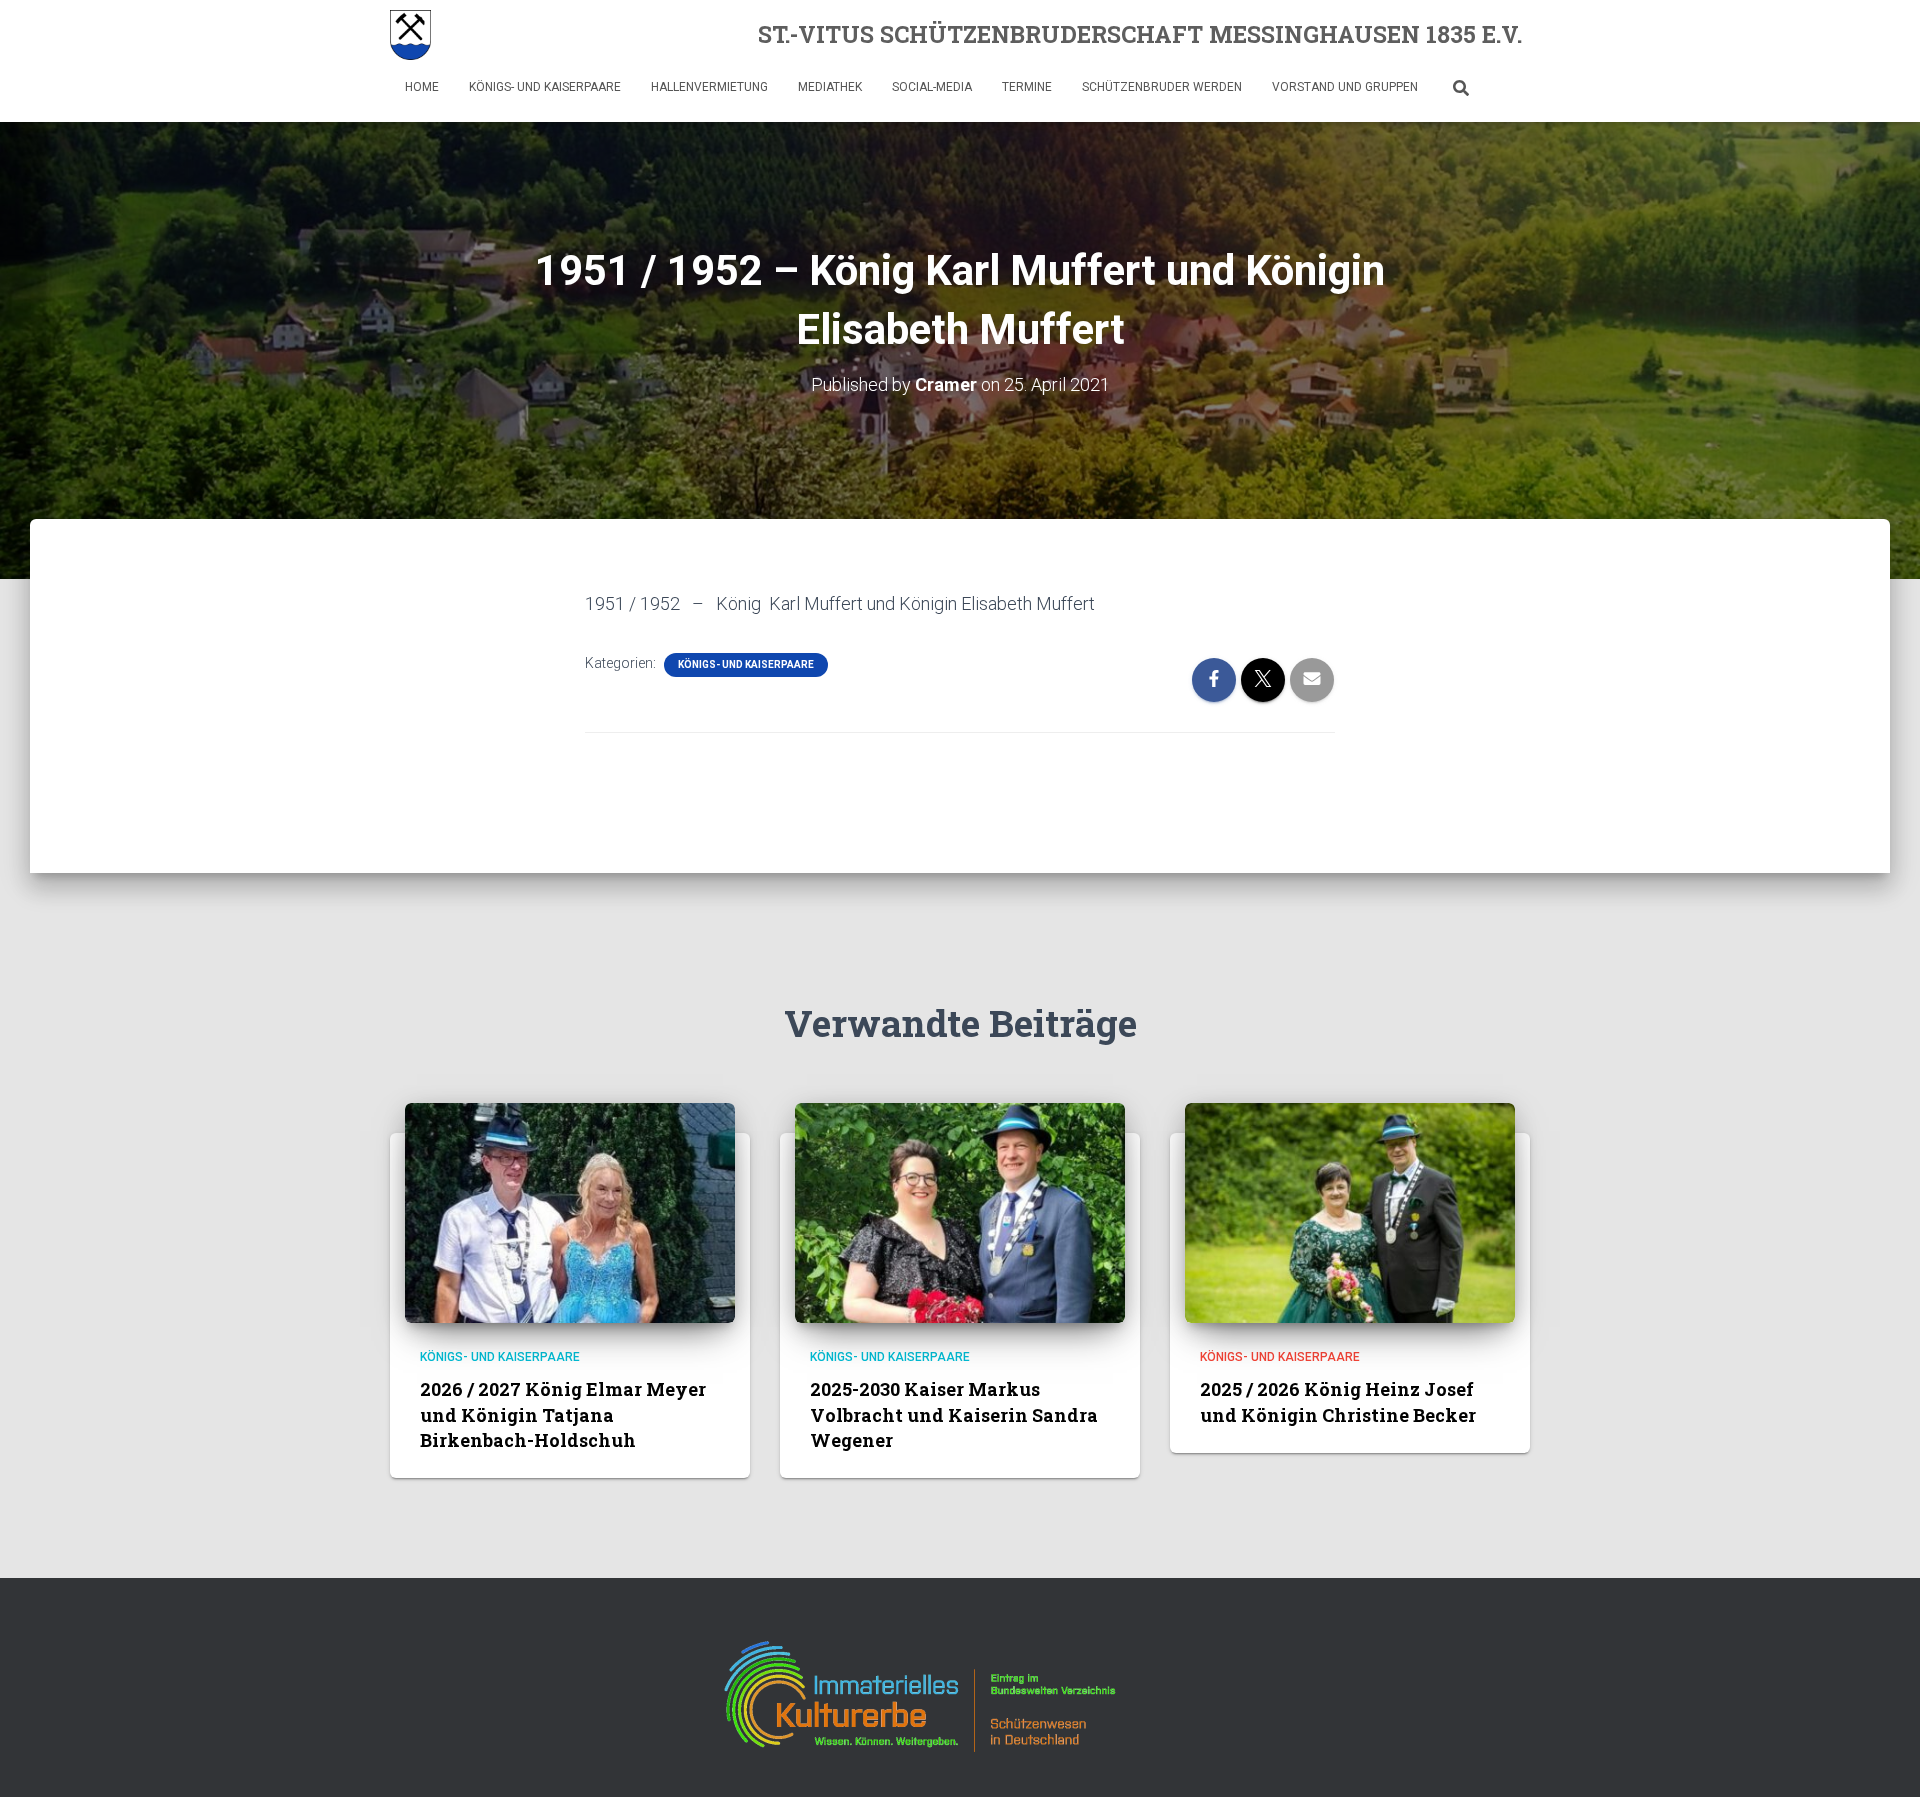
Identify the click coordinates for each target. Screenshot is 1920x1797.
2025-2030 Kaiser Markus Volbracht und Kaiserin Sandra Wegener (954, 1414)
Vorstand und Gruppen (1345, 87)
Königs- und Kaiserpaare (545, 87)
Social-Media (932, 87)
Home (422, 87)
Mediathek (830, 87)
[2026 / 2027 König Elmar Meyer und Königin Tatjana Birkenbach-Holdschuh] (570, 1212)
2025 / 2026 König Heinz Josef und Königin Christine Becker (1338, 1401)
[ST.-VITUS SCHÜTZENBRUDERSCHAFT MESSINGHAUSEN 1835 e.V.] (410, 35)
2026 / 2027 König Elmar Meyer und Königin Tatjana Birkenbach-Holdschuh (563, 1414)
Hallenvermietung (709, 87)
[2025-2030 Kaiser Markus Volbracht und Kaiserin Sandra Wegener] (960, 1212)
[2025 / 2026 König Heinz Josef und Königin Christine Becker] (1350, 1212)
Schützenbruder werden (1162, 87)
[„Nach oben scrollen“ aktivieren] (1880, 1757)
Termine (1027, 87)
